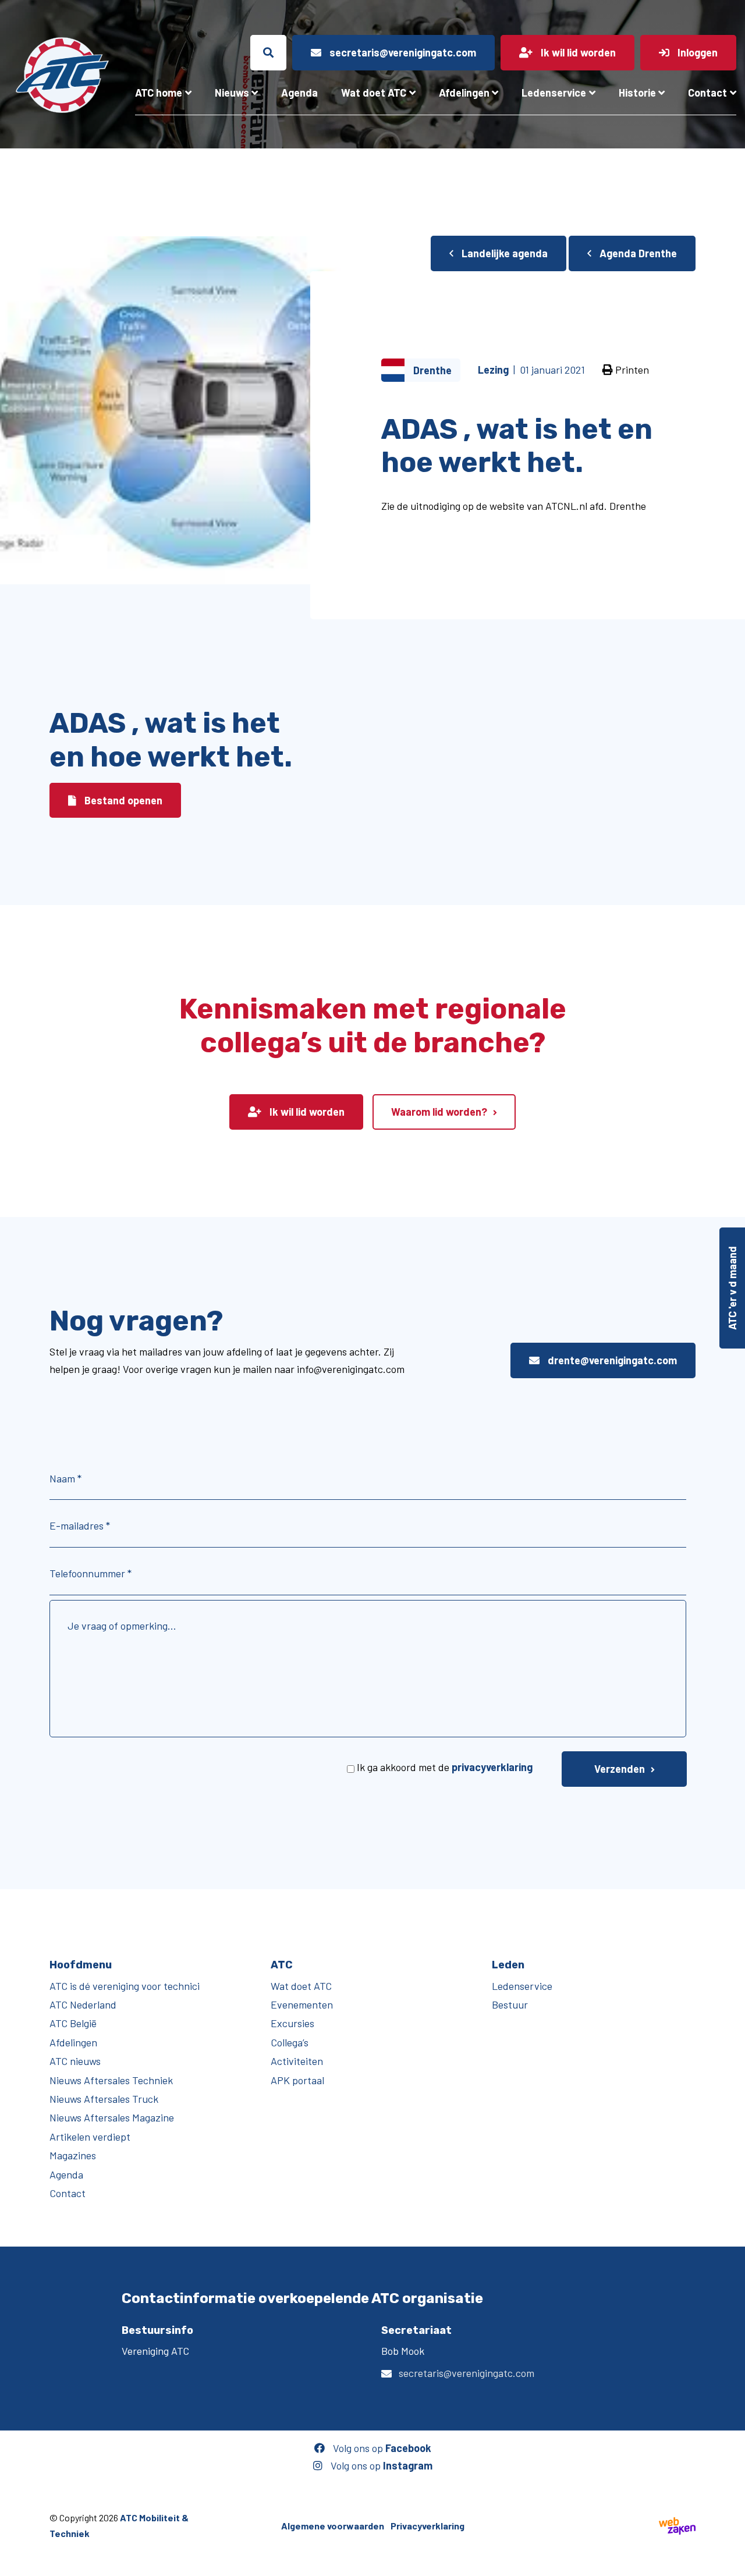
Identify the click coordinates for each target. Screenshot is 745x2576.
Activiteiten (297, 2061)
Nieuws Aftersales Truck (104, 2099)
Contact (707, 93)
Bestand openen (122, 800)
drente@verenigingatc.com (611, 1360)
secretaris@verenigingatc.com (466, 2373)
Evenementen (302, 2004)
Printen (631, 370)
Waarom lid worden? (439, 1112)
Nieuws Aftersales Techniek (111, 2080)
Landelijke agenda (503, 253)
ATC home (159, 93)
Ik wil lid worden (306, 1112)
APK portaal (297, 2080)
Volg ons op (381, 2448)
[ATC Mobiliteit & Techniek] (62, 75)
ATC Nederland (83, 2004)
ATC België (73, 2023)
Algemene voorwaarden (333, 2525)
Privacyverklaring (428, 2525)
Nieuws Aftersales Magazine (112, 2117)
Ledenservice (554, 93)
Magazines (73, 2155)
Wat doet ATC (374, 93)
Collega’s (290, 2042)
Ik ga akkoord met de (445, 1767)
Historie (637, 93)
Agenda (299, 93)
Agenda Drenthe (637, 253)
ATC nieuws (75, 2061)
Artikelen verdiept (90, 2136)
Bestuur (510, 2004)
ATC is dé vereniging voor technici (125, 1985)
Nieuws (232, 93)
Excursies (292, 2023)
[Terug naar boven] (730, 2561)
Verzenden (620, 1769)
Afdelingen (464, 93)
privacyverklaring (492, 1767)
